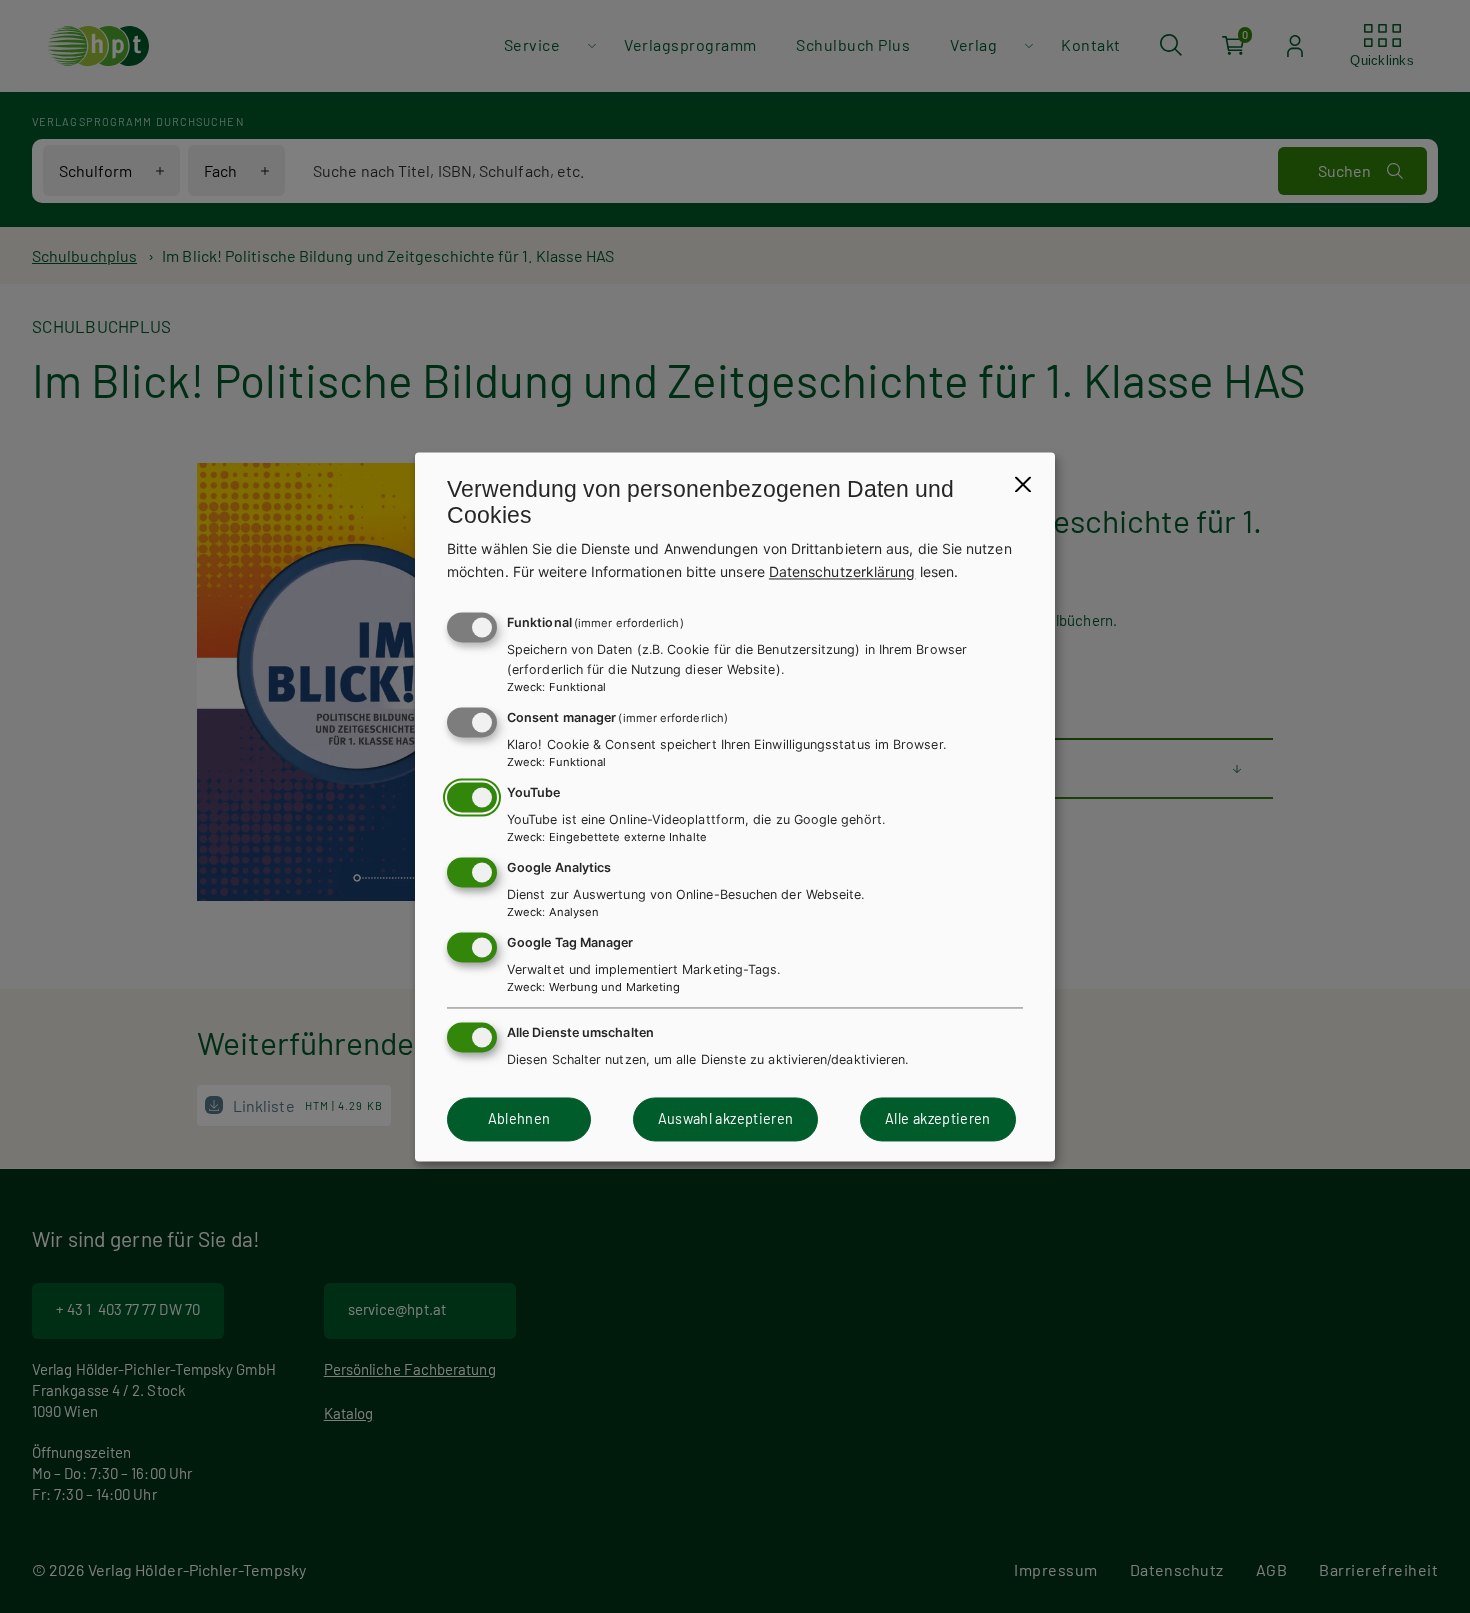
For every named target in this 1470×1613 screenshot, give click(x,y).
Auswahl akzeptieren (726, 1119)
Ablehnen (519, 1119)
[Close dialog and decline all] (1023, 484)
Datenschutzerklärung (842, 571)
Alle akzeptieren (938, 1119)
